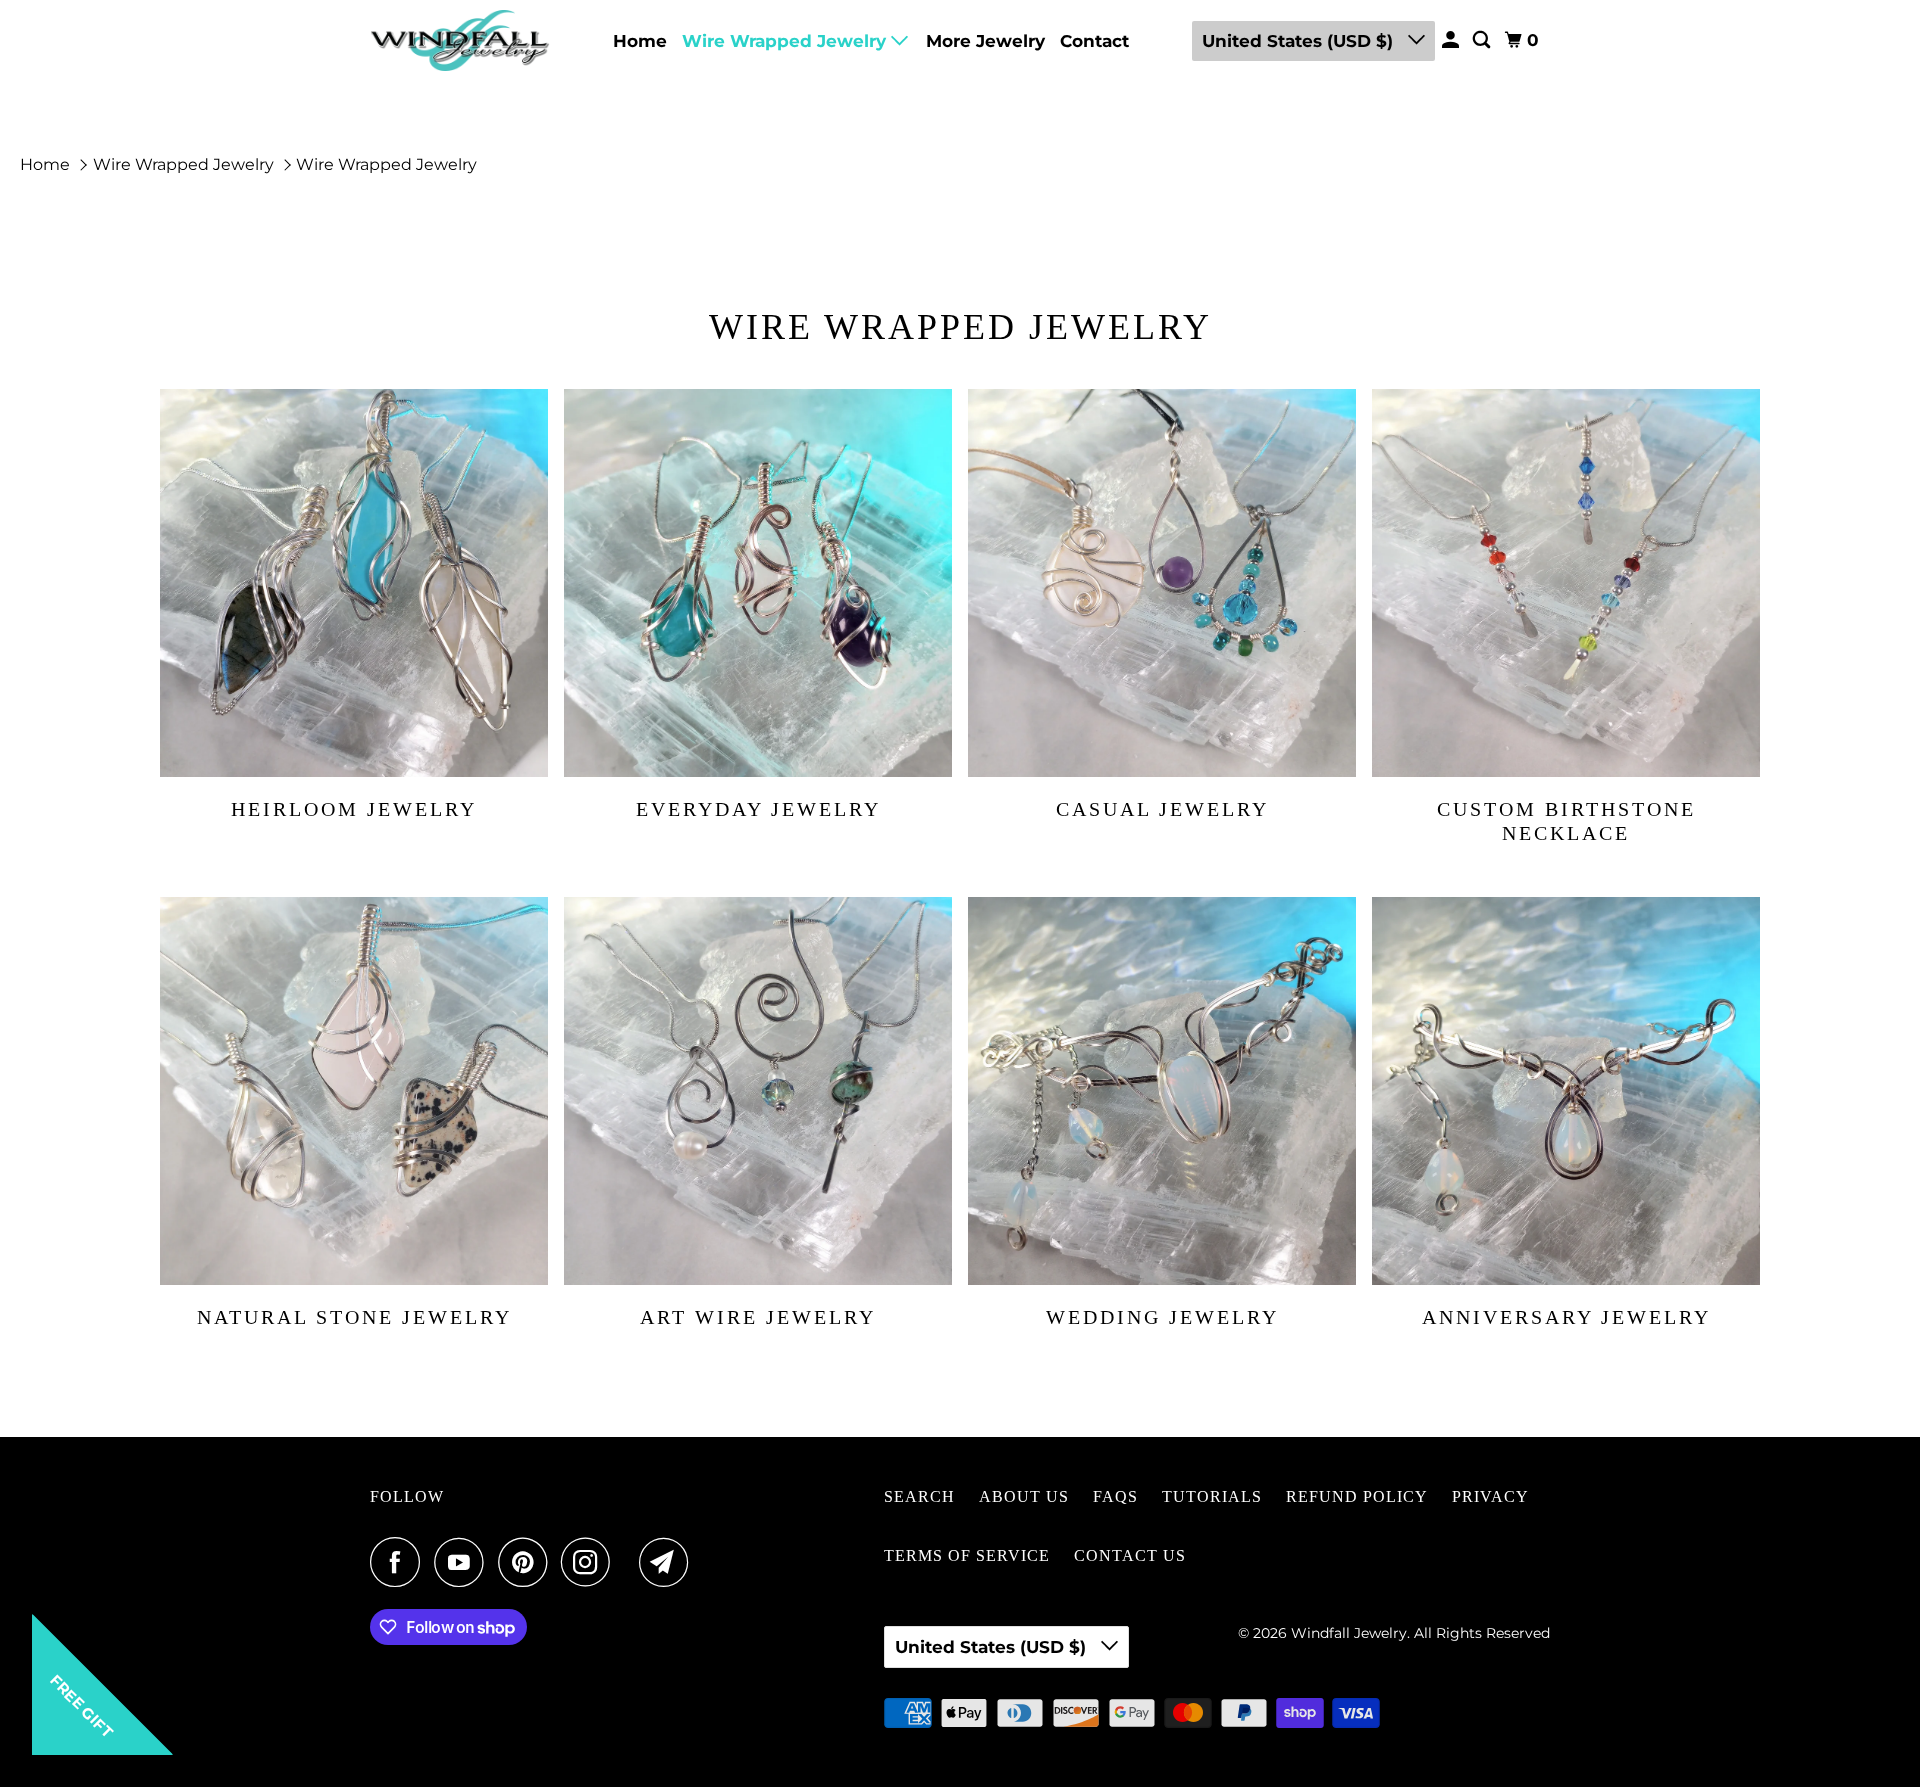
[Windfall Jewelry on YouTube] (464, 1562)
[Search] (1483, 40)
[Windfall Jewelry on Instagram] (591, 1562)
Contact (1094, 41)
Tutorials (1212, 1496)
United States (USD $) (1300, 41)
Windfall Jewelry (1349, 1633)
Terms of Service (967, 1555)
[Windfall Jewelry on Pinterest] (527, 1562)
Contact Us (1130, 1555)
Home (640, 41)
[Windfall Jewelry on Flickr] (630, 1562)
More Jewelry (985, 41)
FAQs (1115, 1496)
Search (919, 1496)
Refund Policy (1357, 1496)
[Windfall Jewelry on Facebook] (400, 1562)
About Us (1024, 1496)
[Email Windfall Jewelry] (669, 1562)
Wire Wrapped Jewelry (786, 41)
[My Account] (1452, 40)
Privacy (1490, 1496)
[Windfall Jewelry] (460, 40)
